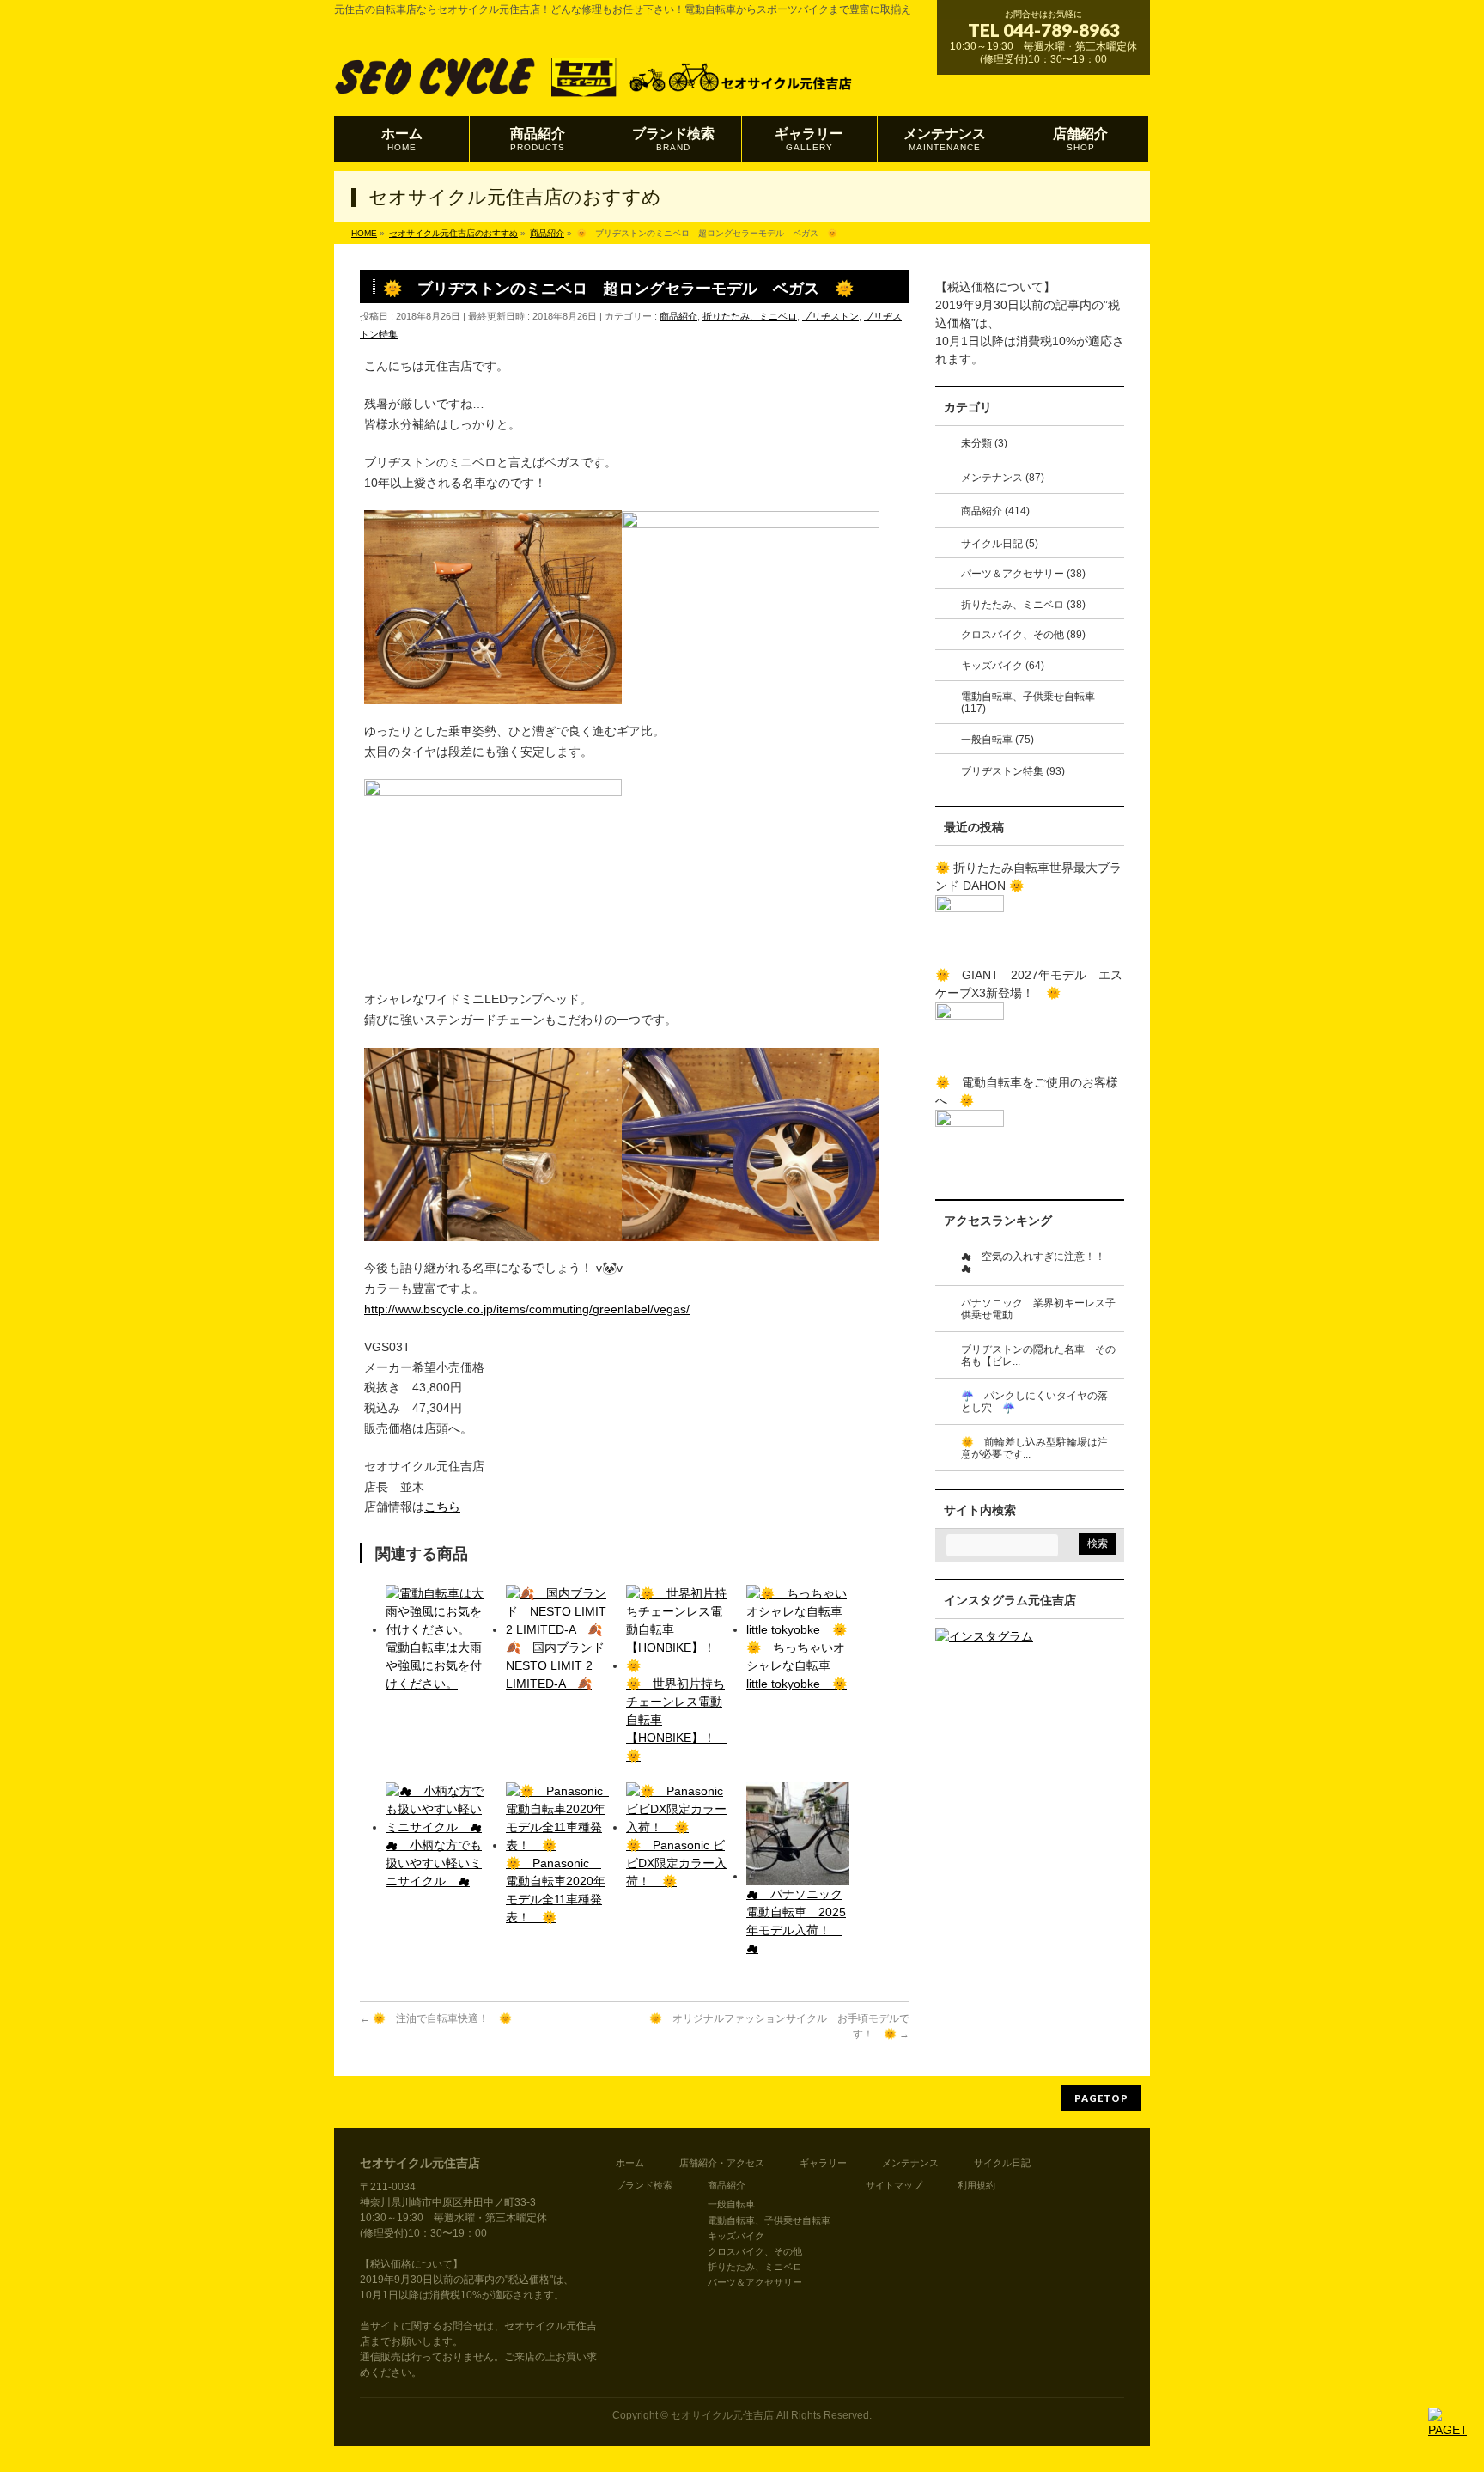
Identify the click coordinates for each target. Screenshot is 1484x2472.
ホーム (630, 2163)
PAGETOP (1101, 2098)
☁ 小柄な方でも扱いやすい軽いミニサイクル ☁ (434, 1863)
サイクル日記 (1002, 2163)
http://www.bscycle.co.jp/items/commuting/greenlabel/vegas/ (527, 1309)
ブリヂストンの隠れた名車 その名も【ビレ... (1038, 1356)
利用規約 (976, 2185)
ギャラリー (823, 2163)
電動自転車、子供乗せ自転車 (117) (1028, 703)
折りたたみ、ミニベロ (750, 316)
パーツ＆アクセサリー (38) (1023, 574)
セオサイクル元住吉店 (722, 2415)
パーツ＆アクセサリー (755, 2282)
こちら (442, 1507)
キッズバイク (736, 2236)
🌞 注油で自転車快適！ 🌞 (436, 2018)
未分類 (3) (984, 443)
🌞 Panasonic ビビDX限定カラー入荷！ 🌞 (676, 1863)
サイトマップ (894, 2185)
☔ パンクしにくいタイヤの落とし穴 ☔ (1034, 1402)
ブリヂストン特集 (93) (1013, 771)
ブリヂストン (830, 316)
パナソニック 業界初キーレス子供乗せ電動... (1038, 1309)
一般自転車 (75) (997, 740)
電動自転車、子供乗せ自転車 (769, 2220)
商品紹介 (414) (995, 511)
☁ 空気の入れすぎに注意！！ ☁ (1038, 1263)
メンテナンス (910, 2163)
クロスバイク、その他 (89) (1023, 635)
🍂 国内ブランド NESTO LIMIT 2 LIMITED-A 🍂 (561, 1665)
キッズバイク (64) (1003, 666)
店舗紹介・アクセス (722, 2163)
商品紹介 (678, 316)
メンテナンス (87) (1003, 478)
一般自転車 (731, 2204)
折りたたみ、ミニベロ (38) (1023, 605)
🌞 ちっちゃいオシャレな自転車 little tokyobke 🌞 (797, 1665)
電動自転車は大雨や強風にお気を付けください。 (434, 1665)
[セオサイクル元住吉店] (595, 83)
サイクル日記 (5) (1000, 544)
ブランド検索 (644, 2185)
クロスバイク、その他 (755, 2251)
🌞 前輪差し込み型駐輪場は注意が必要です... (1034, 1449)
